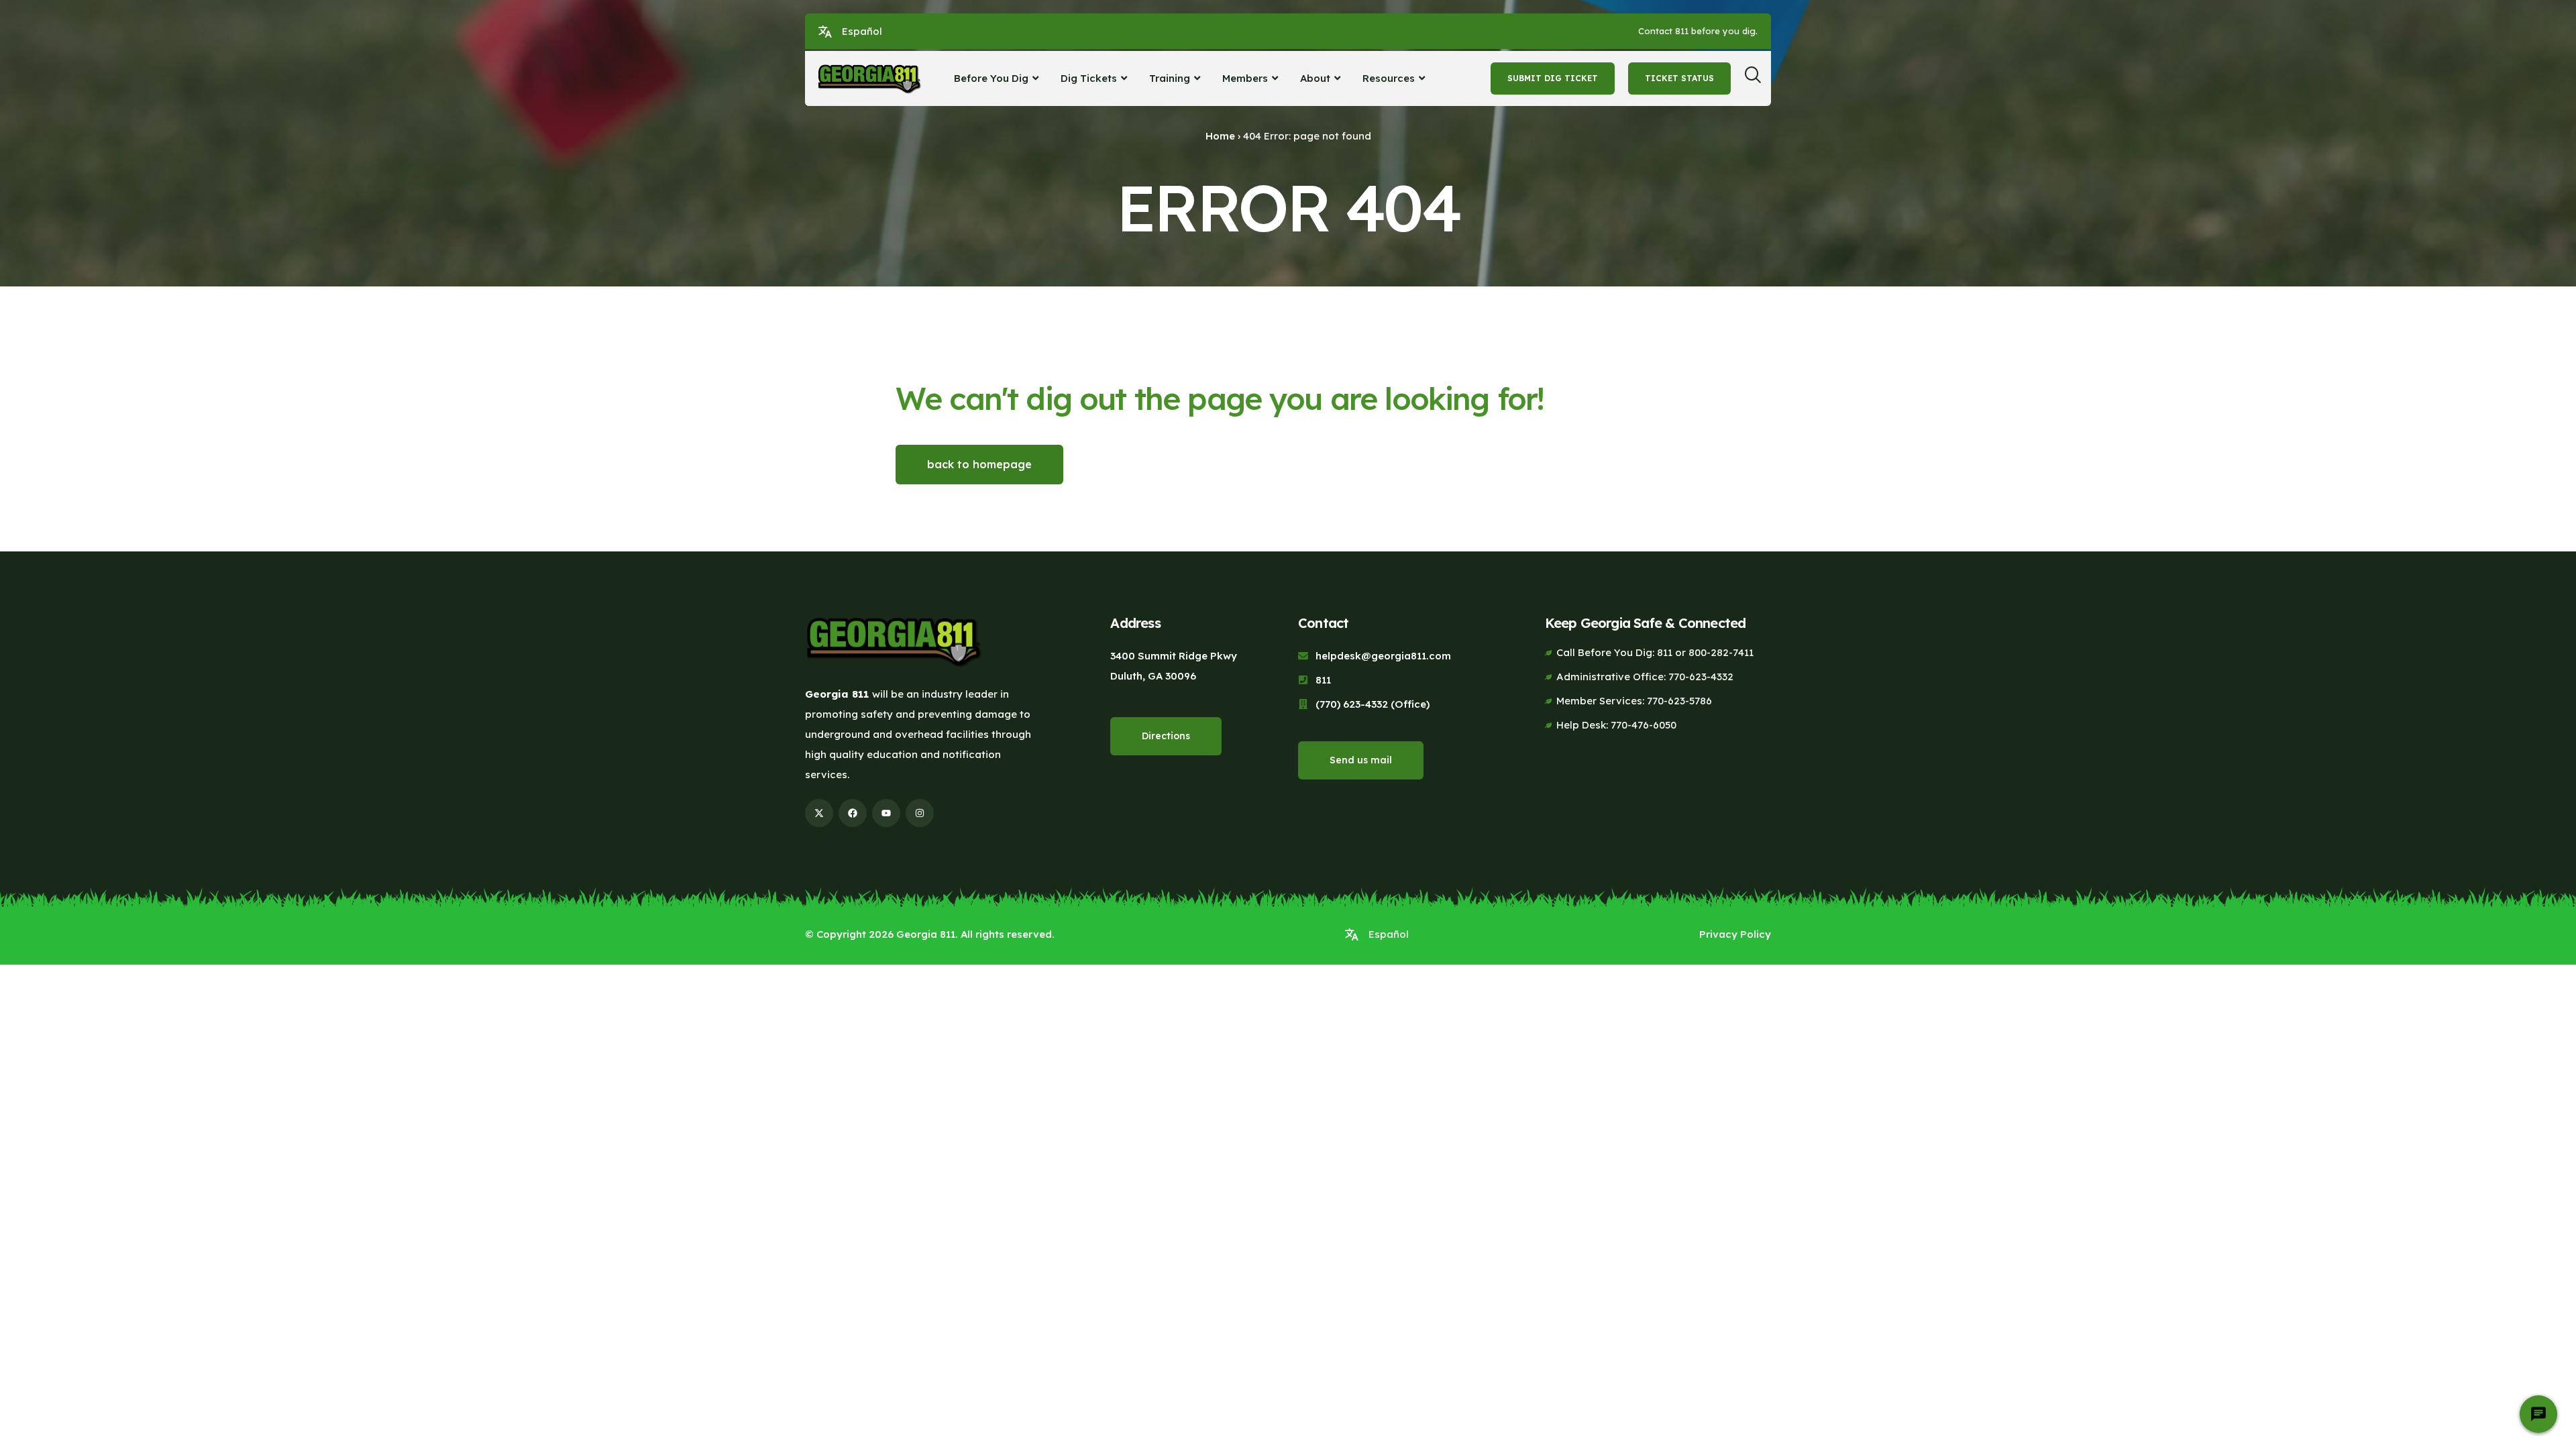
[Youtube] (886, 813)
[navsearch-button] (1758, 78)
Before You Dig (991, 78)
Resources (1389, 78)
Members (1245, 78)
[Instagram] (920, 813)
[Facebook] (853, 813)
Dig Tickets (1089, 78)
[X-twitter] (819, 813)
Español (862, 31)
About (1315, 78)
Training (1170, 78)
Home (1220, 136)
